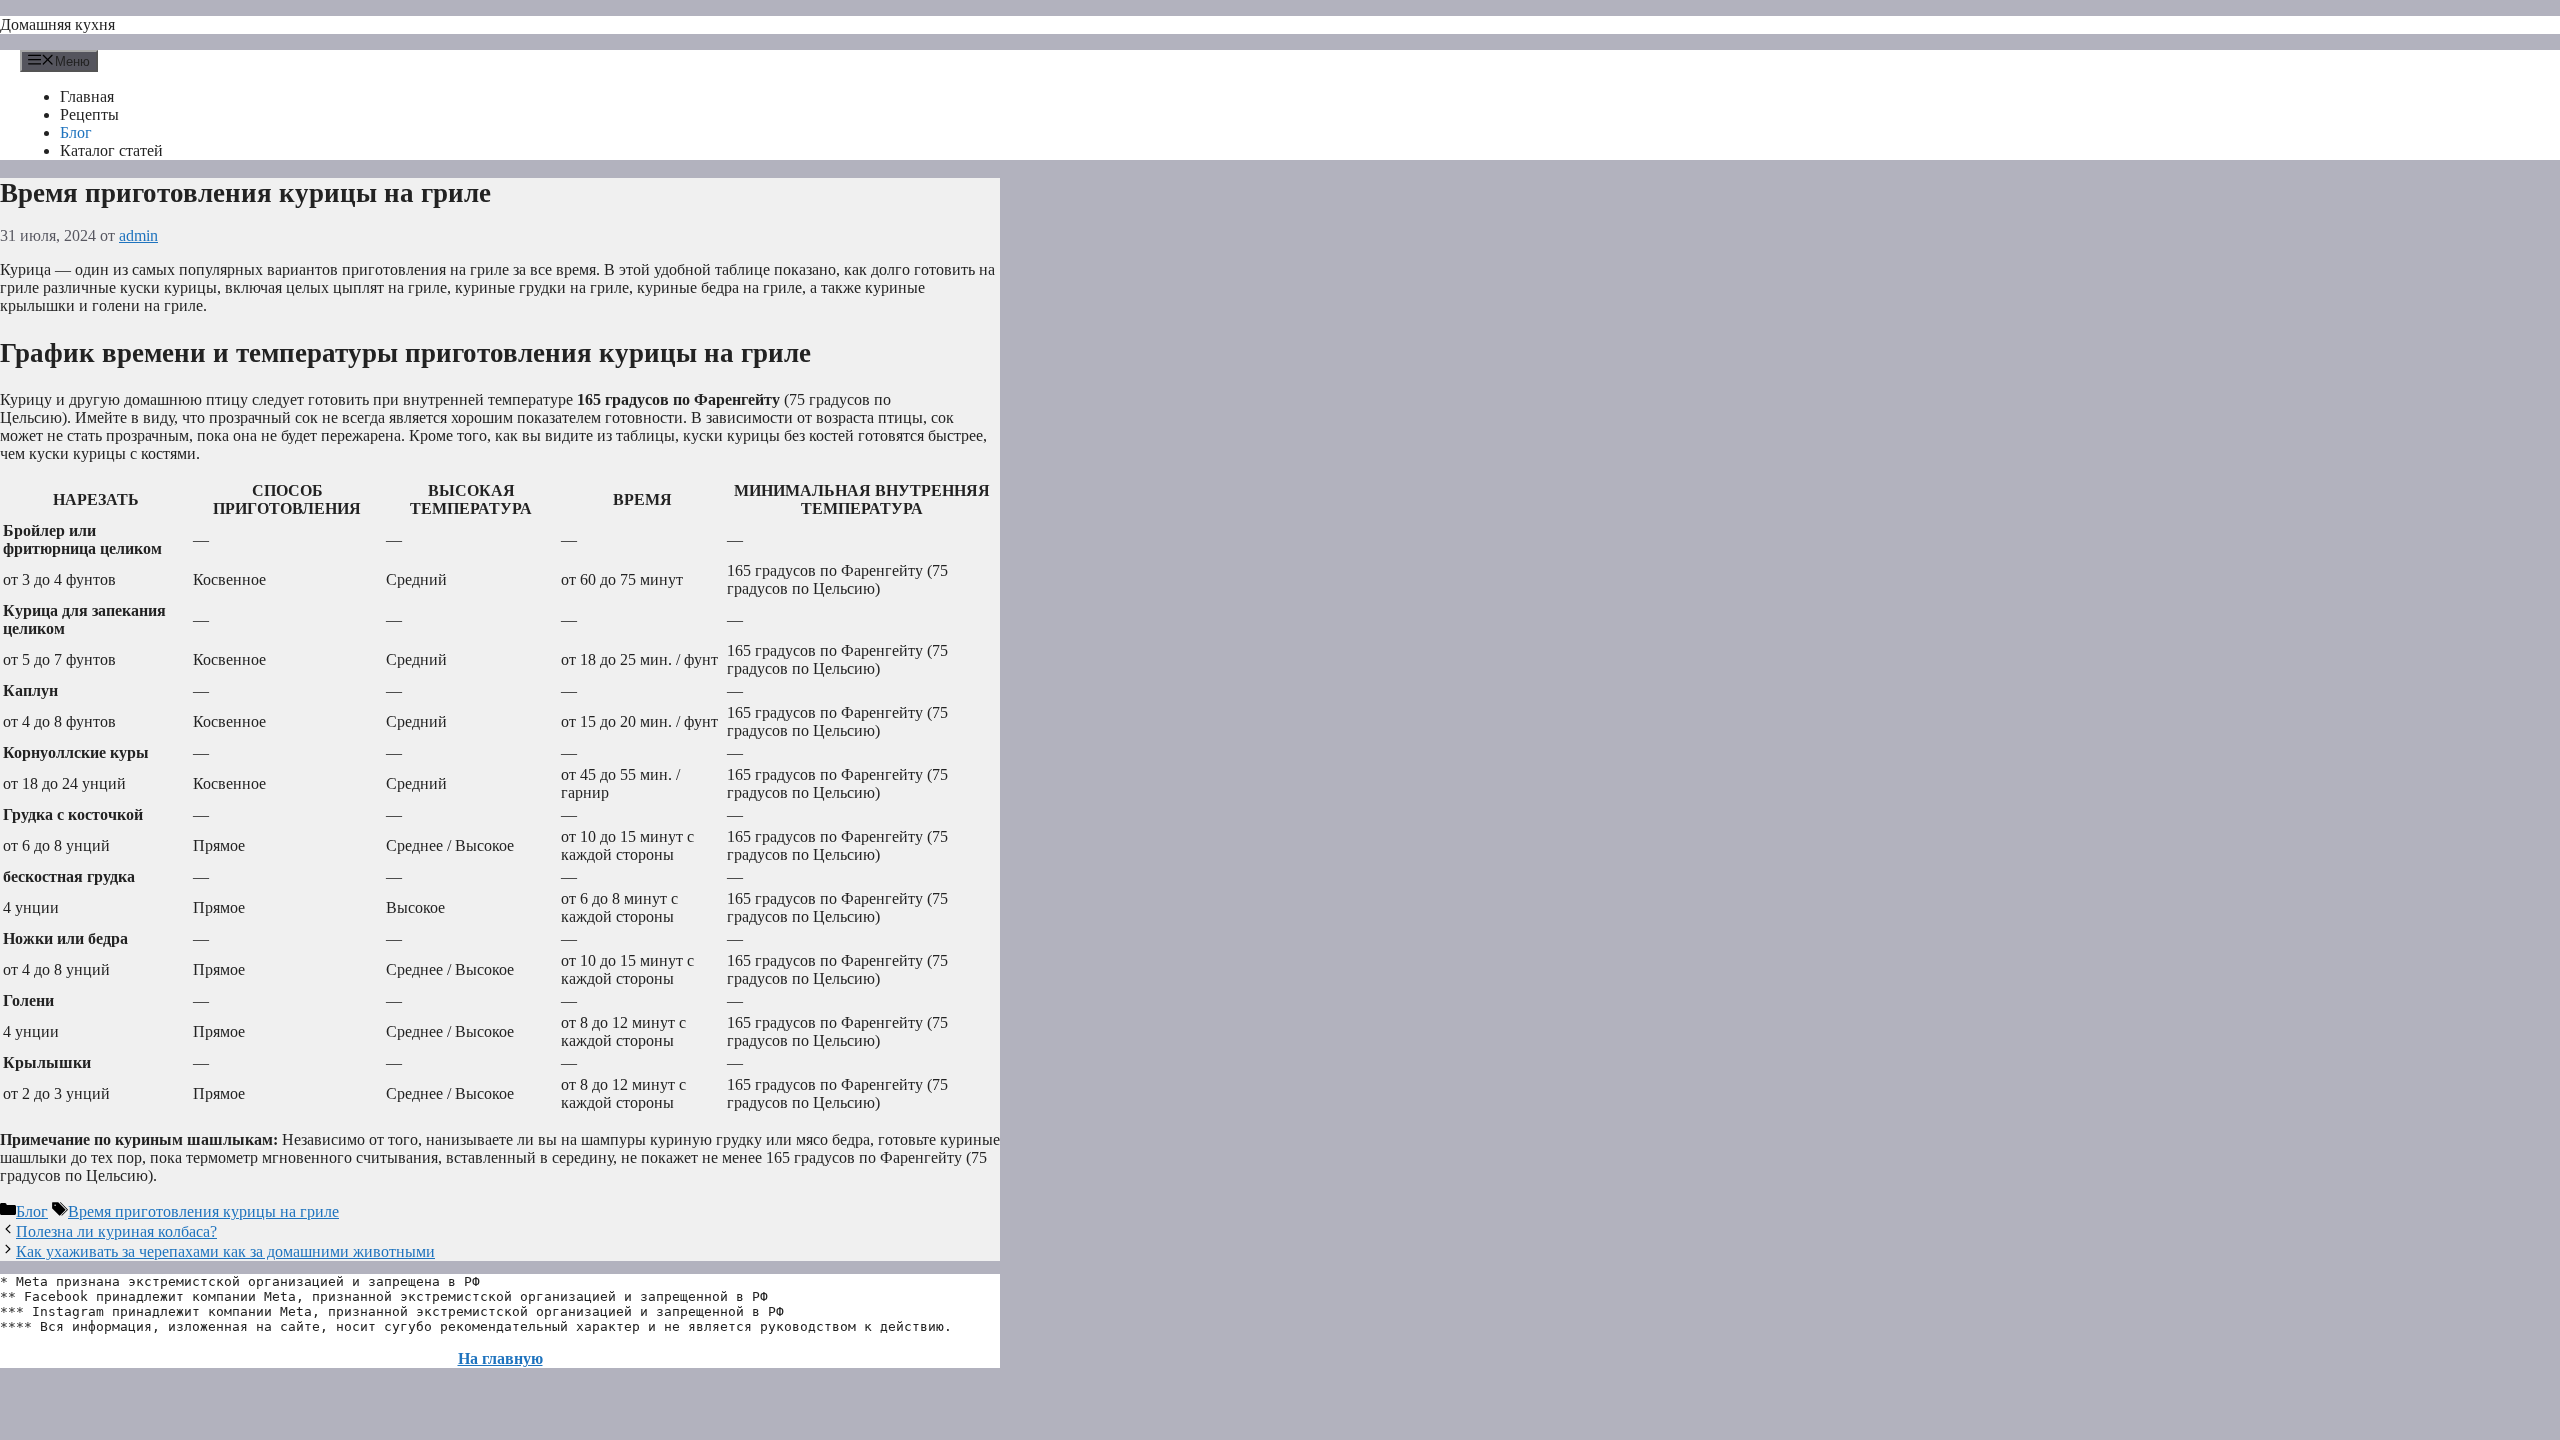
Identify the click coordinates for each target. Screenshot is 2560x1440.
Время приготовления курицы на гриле (203, 1211)
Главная (87, 96)
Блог (76, 132)
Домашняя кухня (57, 24)
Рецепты (89, 114)
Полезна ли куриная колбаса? (116, 1231)
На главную (500, 1358)
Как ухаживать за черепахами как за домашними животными (225, 1251)
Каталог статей (111, 150)
